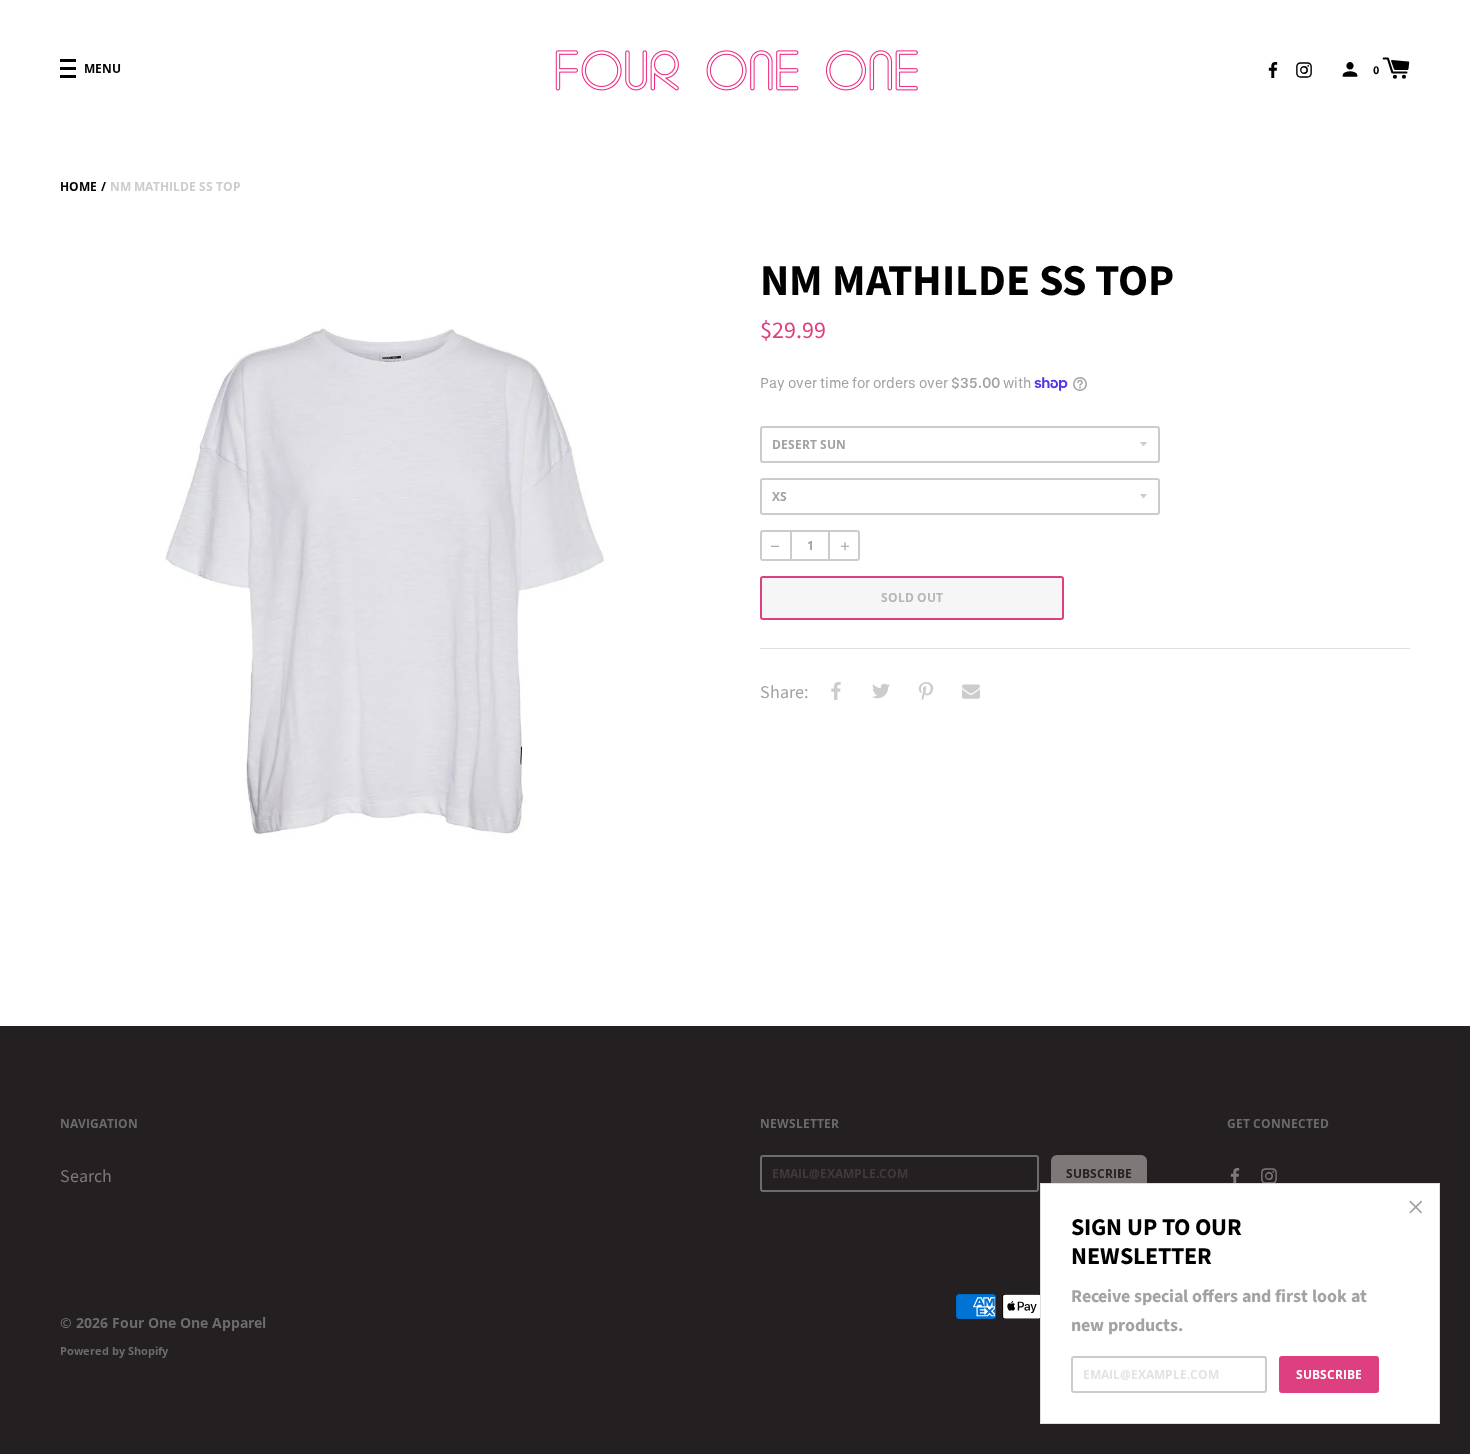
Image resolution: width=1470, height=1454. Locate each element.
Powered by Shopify (114, 1350)
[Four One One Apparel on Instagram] (1304, 68)
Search (86, 1176)
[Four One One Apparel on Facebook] (1273, 68)
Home (78, 186)
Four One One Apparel (189, 1322)
